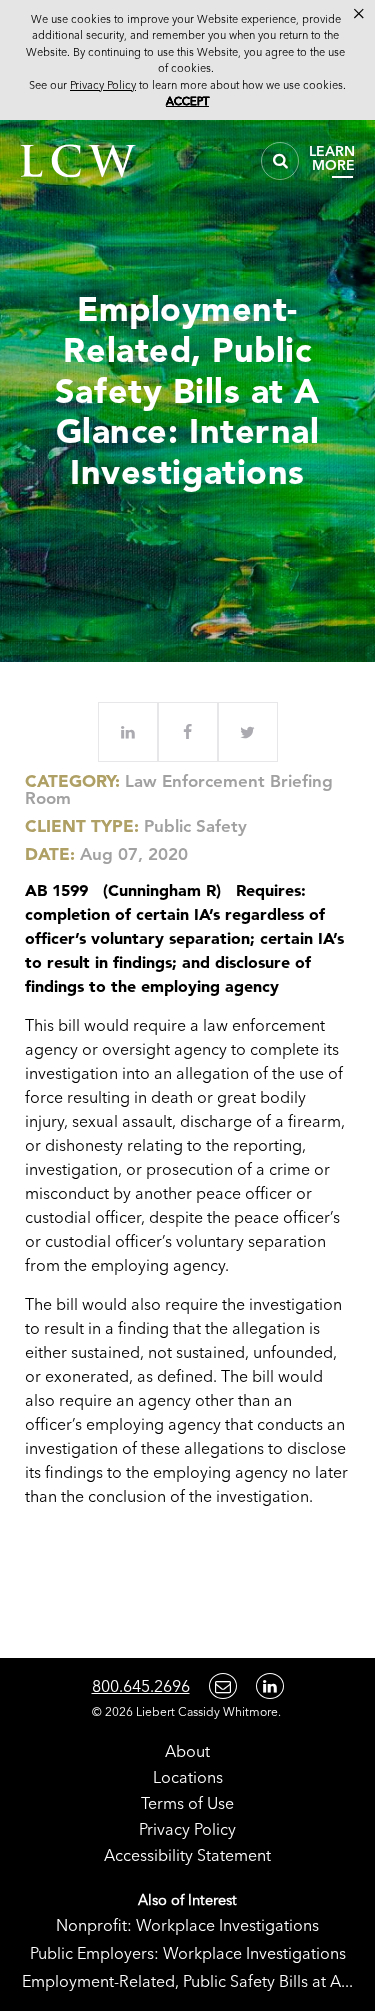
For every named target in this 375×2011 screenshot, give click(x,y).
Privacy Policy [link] (103, 85)
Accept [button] (187, 101)
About (187, 1751)
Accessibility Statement (187, 1855)
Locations (188, 1777)
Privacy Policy (187, 1829)
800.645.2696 (141, 1686)
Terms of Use (187, 1803)
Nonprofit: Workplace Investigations (187, 1925)
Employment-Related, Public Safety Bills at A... (187, 1981)
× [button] (359, 14)
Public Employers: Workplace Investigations (188, 1953)
